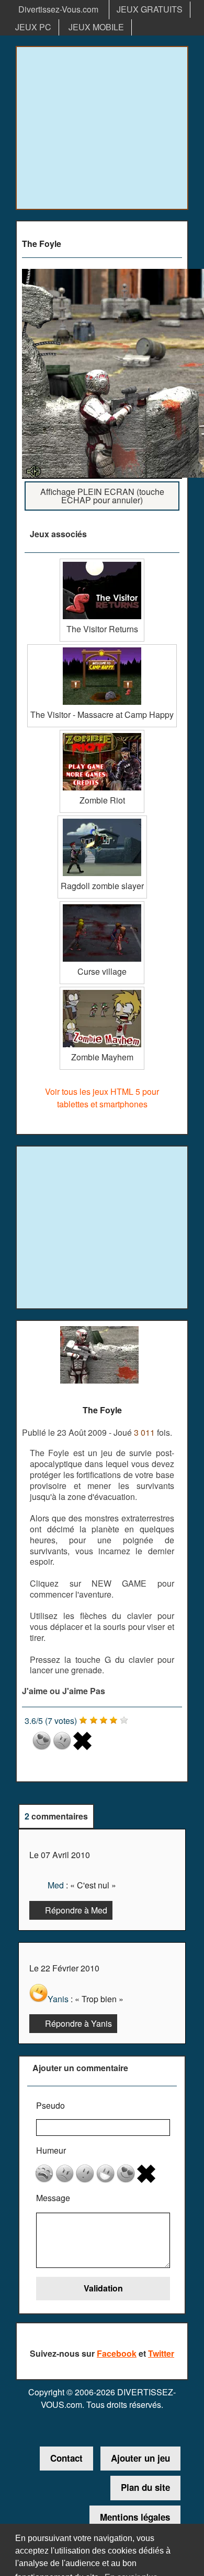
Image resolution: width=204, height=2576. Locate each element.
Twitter (161, 2353)
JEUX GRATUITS (150, 9)
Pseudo (50, 2105)
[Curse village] (102, 905)
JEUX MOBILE (96, 27)
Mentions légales (135, 2517)
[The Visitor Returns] (102, 563)
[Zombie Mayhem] (102, 991)
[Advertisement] (102, 128)
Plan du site (145, 2487)
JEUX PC (33, 27)
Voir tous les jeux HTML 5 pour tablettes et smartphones (102, 1098)
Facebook (117, 2353)
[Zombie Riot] (102, 734)
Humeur (51, 2150)
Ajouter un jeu (140, 2458)
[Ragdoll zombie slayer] (102, 819)
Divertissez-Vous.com (58, 9)
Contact (66, 2458)
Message (53, 2198)
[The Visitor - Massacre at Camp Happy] (102, 648)
